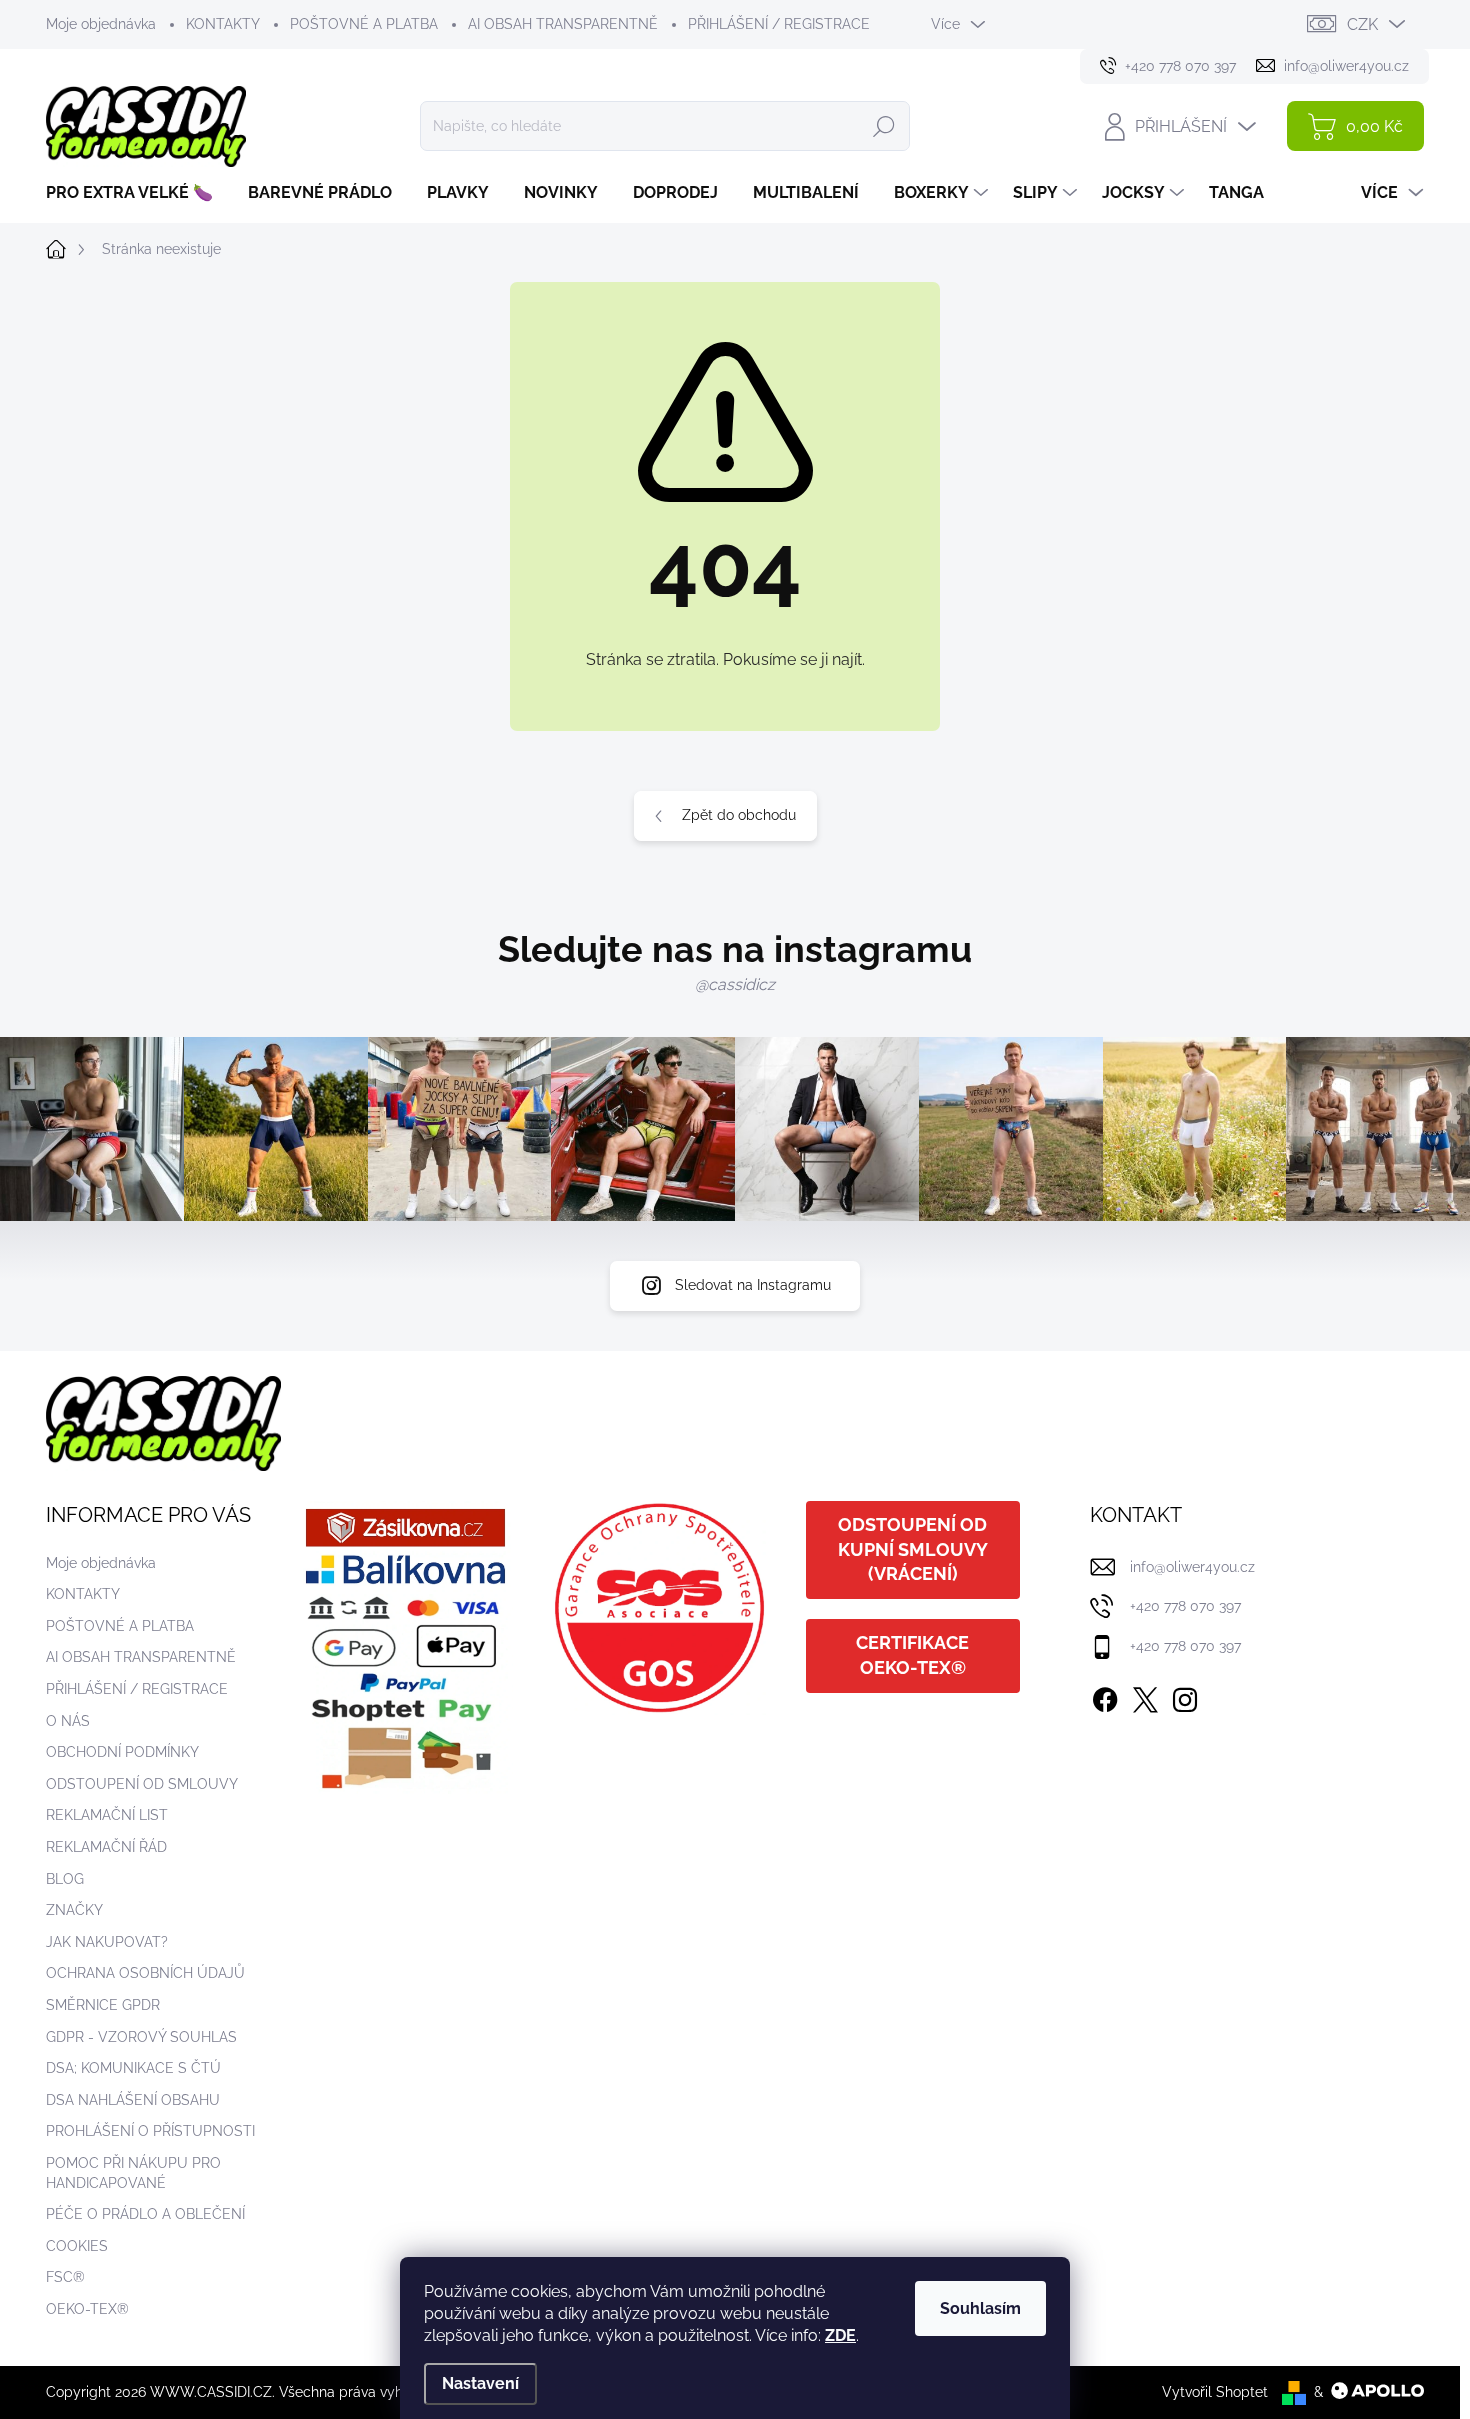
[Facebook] (1105, 1696)
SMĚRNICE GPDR (103, 2005)
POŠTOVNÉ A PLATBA (364, 24)
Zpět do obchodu (739, 815)
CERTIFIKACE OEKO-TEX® (912, 1655)
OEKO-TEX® (87, 2309)
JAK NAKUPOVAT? (107, 1942)
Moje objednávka (101, 24)
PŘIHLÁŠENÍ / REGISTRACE (779, 24)
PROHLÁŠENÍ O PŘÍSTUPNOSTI (150, 2131)
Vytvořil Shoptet (1215, 2392)
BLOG (65, 1879)
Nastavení (480, 2383)
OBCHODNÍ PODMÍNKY (122, 1752)
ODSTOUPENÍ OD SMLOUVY (142, 1784)
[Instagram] (1185, 1696)
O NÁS (68, 1721)
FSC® (65, 2277)
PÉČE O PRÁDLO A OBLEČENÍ (145, 2214)
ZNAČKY (74, 1910)
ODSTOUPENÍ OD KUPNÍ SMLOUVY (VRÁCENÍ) (913, 1549)
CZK (1362, 24)
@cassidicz (735, 984)
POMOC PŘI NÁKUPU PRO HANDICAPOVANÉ (133, 2173)
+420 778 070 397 (1185, 1606)
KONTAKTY (223, 24)
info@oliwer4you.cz (1192, 1567)
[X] (1145, 1696)
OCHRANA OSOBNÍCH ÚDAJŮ (145, 1973)
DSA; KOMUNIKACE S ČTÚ (133, 2068)
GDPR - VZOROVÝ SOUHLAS (141, 2037)
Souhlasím (980, 2308)
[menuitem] (137, 193)
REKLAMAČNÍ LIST (107, 1815)
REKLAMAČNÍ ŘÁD (106, 1847)
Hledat (884, 126)
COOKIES (77, 2246)
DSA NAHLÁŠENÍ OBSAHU (133, 2100)
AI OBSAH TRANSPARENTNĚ (563, 24)
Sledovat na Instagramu (753, 1285)
